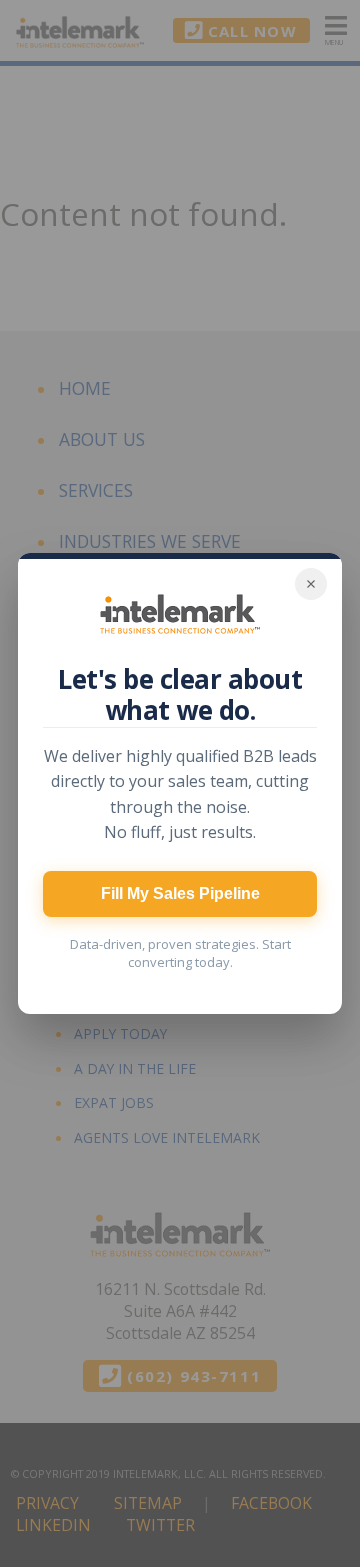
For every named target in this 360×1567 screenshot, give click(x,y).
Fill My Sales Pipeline (180, 893)
